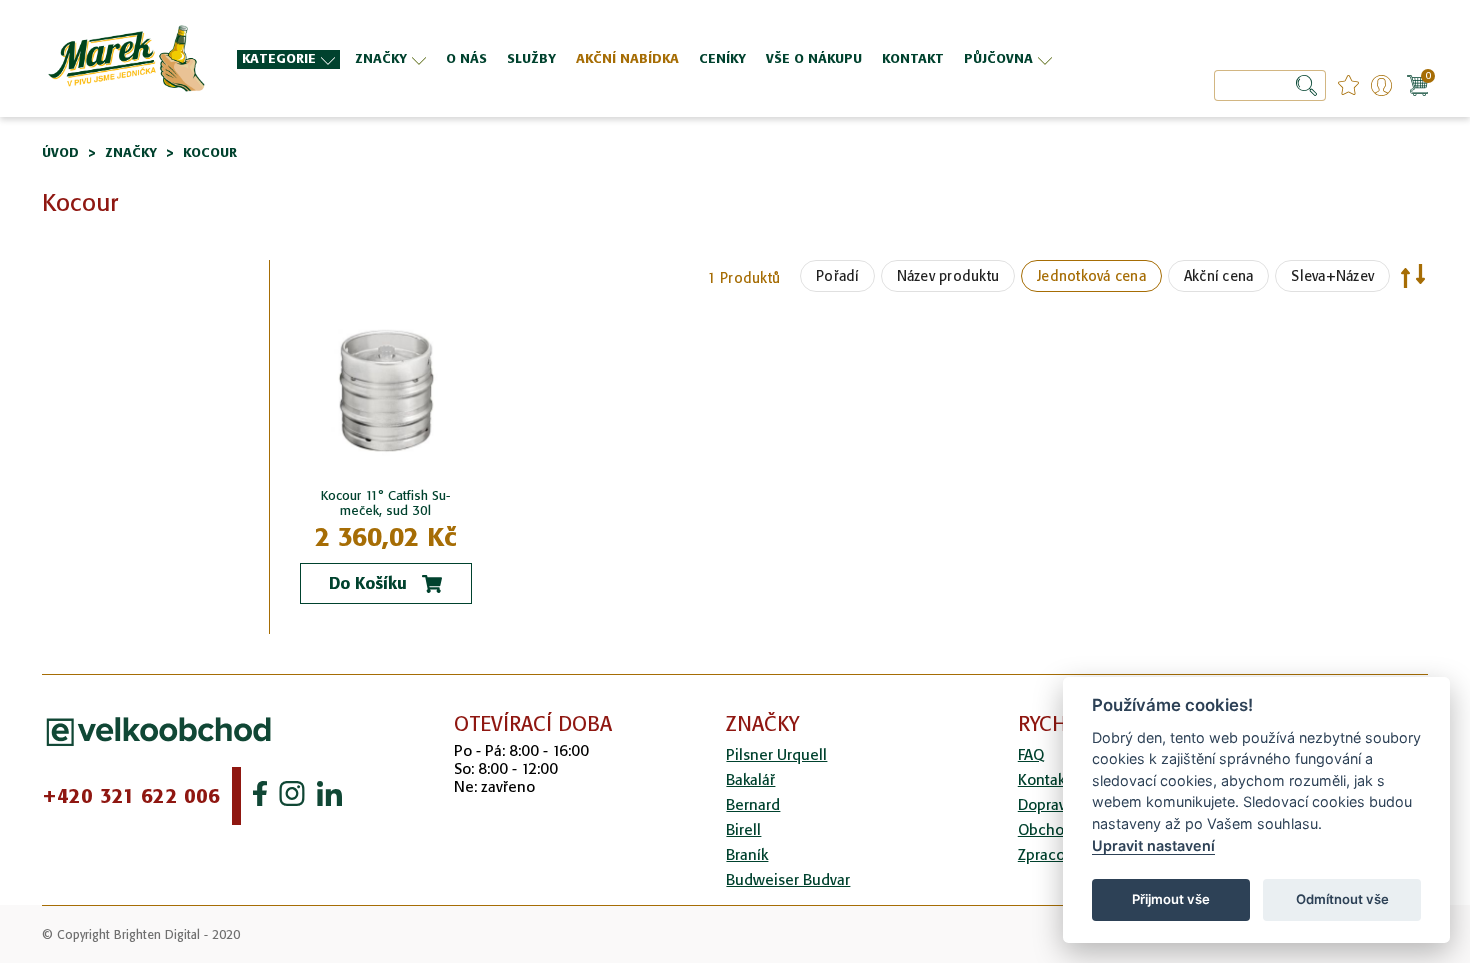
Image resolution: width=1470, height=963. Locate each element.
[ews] (124, 58)
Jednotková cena (1091, 276)
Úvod (60, 152)
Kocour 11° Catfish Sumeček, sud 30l (385, 503)
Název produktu (948, 276)
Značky (131, 152)
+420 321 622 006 (131, 796)
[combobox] (1270, 85)
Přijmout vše (1171, 899)
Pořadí (837, 276)
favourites (1348, 85)
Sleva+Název (1332, 276)
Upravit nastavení (1153, 845)
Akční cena (1219, 276)
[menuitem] (288, 59)
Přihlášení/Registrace (1381, 85)
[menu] (652, 58)
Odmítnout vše (1342, 899)
